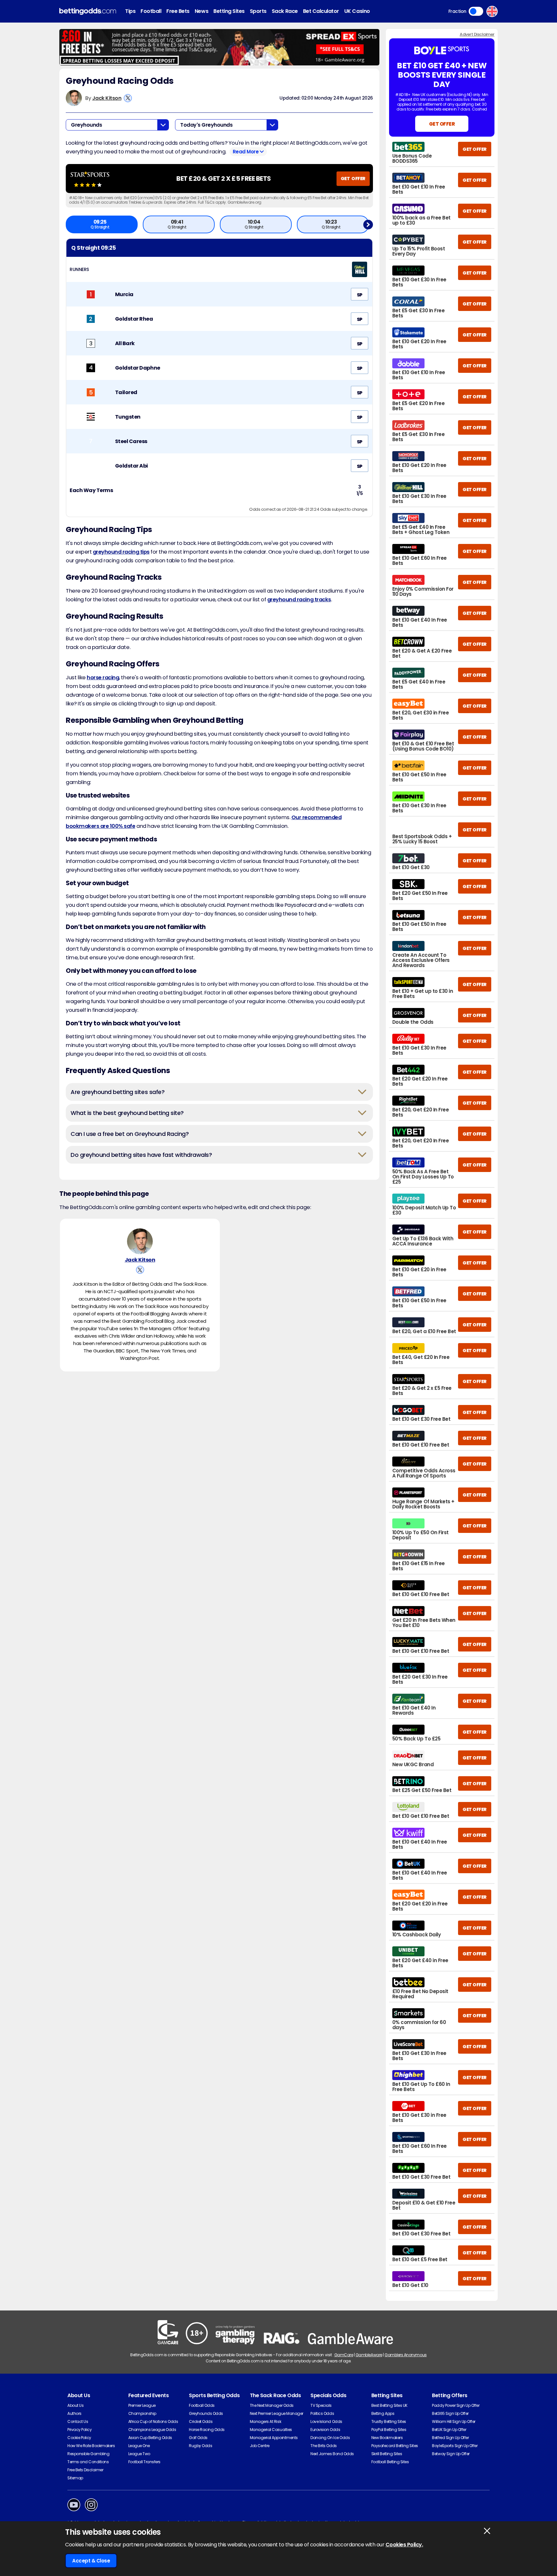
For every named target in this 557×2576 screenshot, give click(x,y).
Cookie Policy (79, 2438)
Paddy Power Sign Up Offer (456, 2405)
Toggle (476, 11)
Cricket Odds (201, 2421)
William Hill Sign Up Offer (454, 2421)
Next (368, 224)
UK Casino (357, 11)
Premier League (142, 2405)
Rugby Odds (200, 2446)
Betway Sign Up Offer (451, 2454)
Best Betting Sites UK (389, 2405)
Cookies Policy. (404, 2545)
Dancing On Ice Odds (330, 2438)
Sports (258, 11)
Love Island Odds (326, 2421)
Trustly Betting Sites (389, 2421)
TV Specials (321, 2405)
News (201, 11)
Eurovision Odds (325, 2430)
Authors (74, 2413)
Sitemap (75, 2478)
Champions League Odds (152, 2430)
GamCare (344, 2355)
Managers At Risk (265, 2421)
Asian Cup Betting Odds (150, 2438)
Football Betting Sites (390, 2462)
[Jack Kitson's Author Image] (140, 1241)
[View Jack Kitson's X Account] (128, 98)
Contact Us (78, 2421)
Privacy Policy (79, 2430)
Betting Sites (229, 11)
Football (151, 11)
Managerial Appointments (274, 2438)
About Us (75, 2405)
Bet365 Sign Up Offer (450, 2413)
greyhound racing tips (121, 552)
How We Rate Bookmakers (91, 2446)
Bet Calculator (321, 11)
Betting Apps (383, 2413)
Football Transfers (144, 2462)
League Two (139, 2454)
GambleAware (369, 2355)
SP (360, 295)
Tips (130, 11)
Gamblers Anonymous (406, 2355)
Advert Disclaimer (477, 34)
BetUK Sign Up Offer (449, 2430)
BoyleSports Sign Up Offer (455, 2446)
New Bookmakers (387, 2438)
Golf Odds (198, 2438)
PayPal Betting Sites (389, 2430)
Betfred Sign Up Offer (450, 2438)
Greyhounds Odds (206, 2413)
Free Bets (178, 11)
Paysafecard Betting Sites (395, 2446)
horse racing (103, 678)
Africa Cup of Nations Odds (153, 2421)
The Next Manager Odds (272, 2405)
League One (139, 2446)
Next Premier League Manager (277, 2413)
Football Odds (202, 2405)
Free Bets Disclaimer (85, 2470)
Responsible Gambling (88, 2454)
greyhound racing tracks (299, 600)
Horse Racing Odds (207, 2430)
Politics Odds (322, 2413)
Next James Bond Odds (332, 2454)
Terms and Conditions (88, 2462)
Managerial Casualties (271, 2430)
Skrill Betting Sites (387, 2454)
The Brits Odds (323, 2446)
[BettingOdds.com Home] (88, 11)
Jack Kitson (107, 98)
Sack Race (285, 11)
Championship (142, 2413)
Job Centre (260, 2446)
